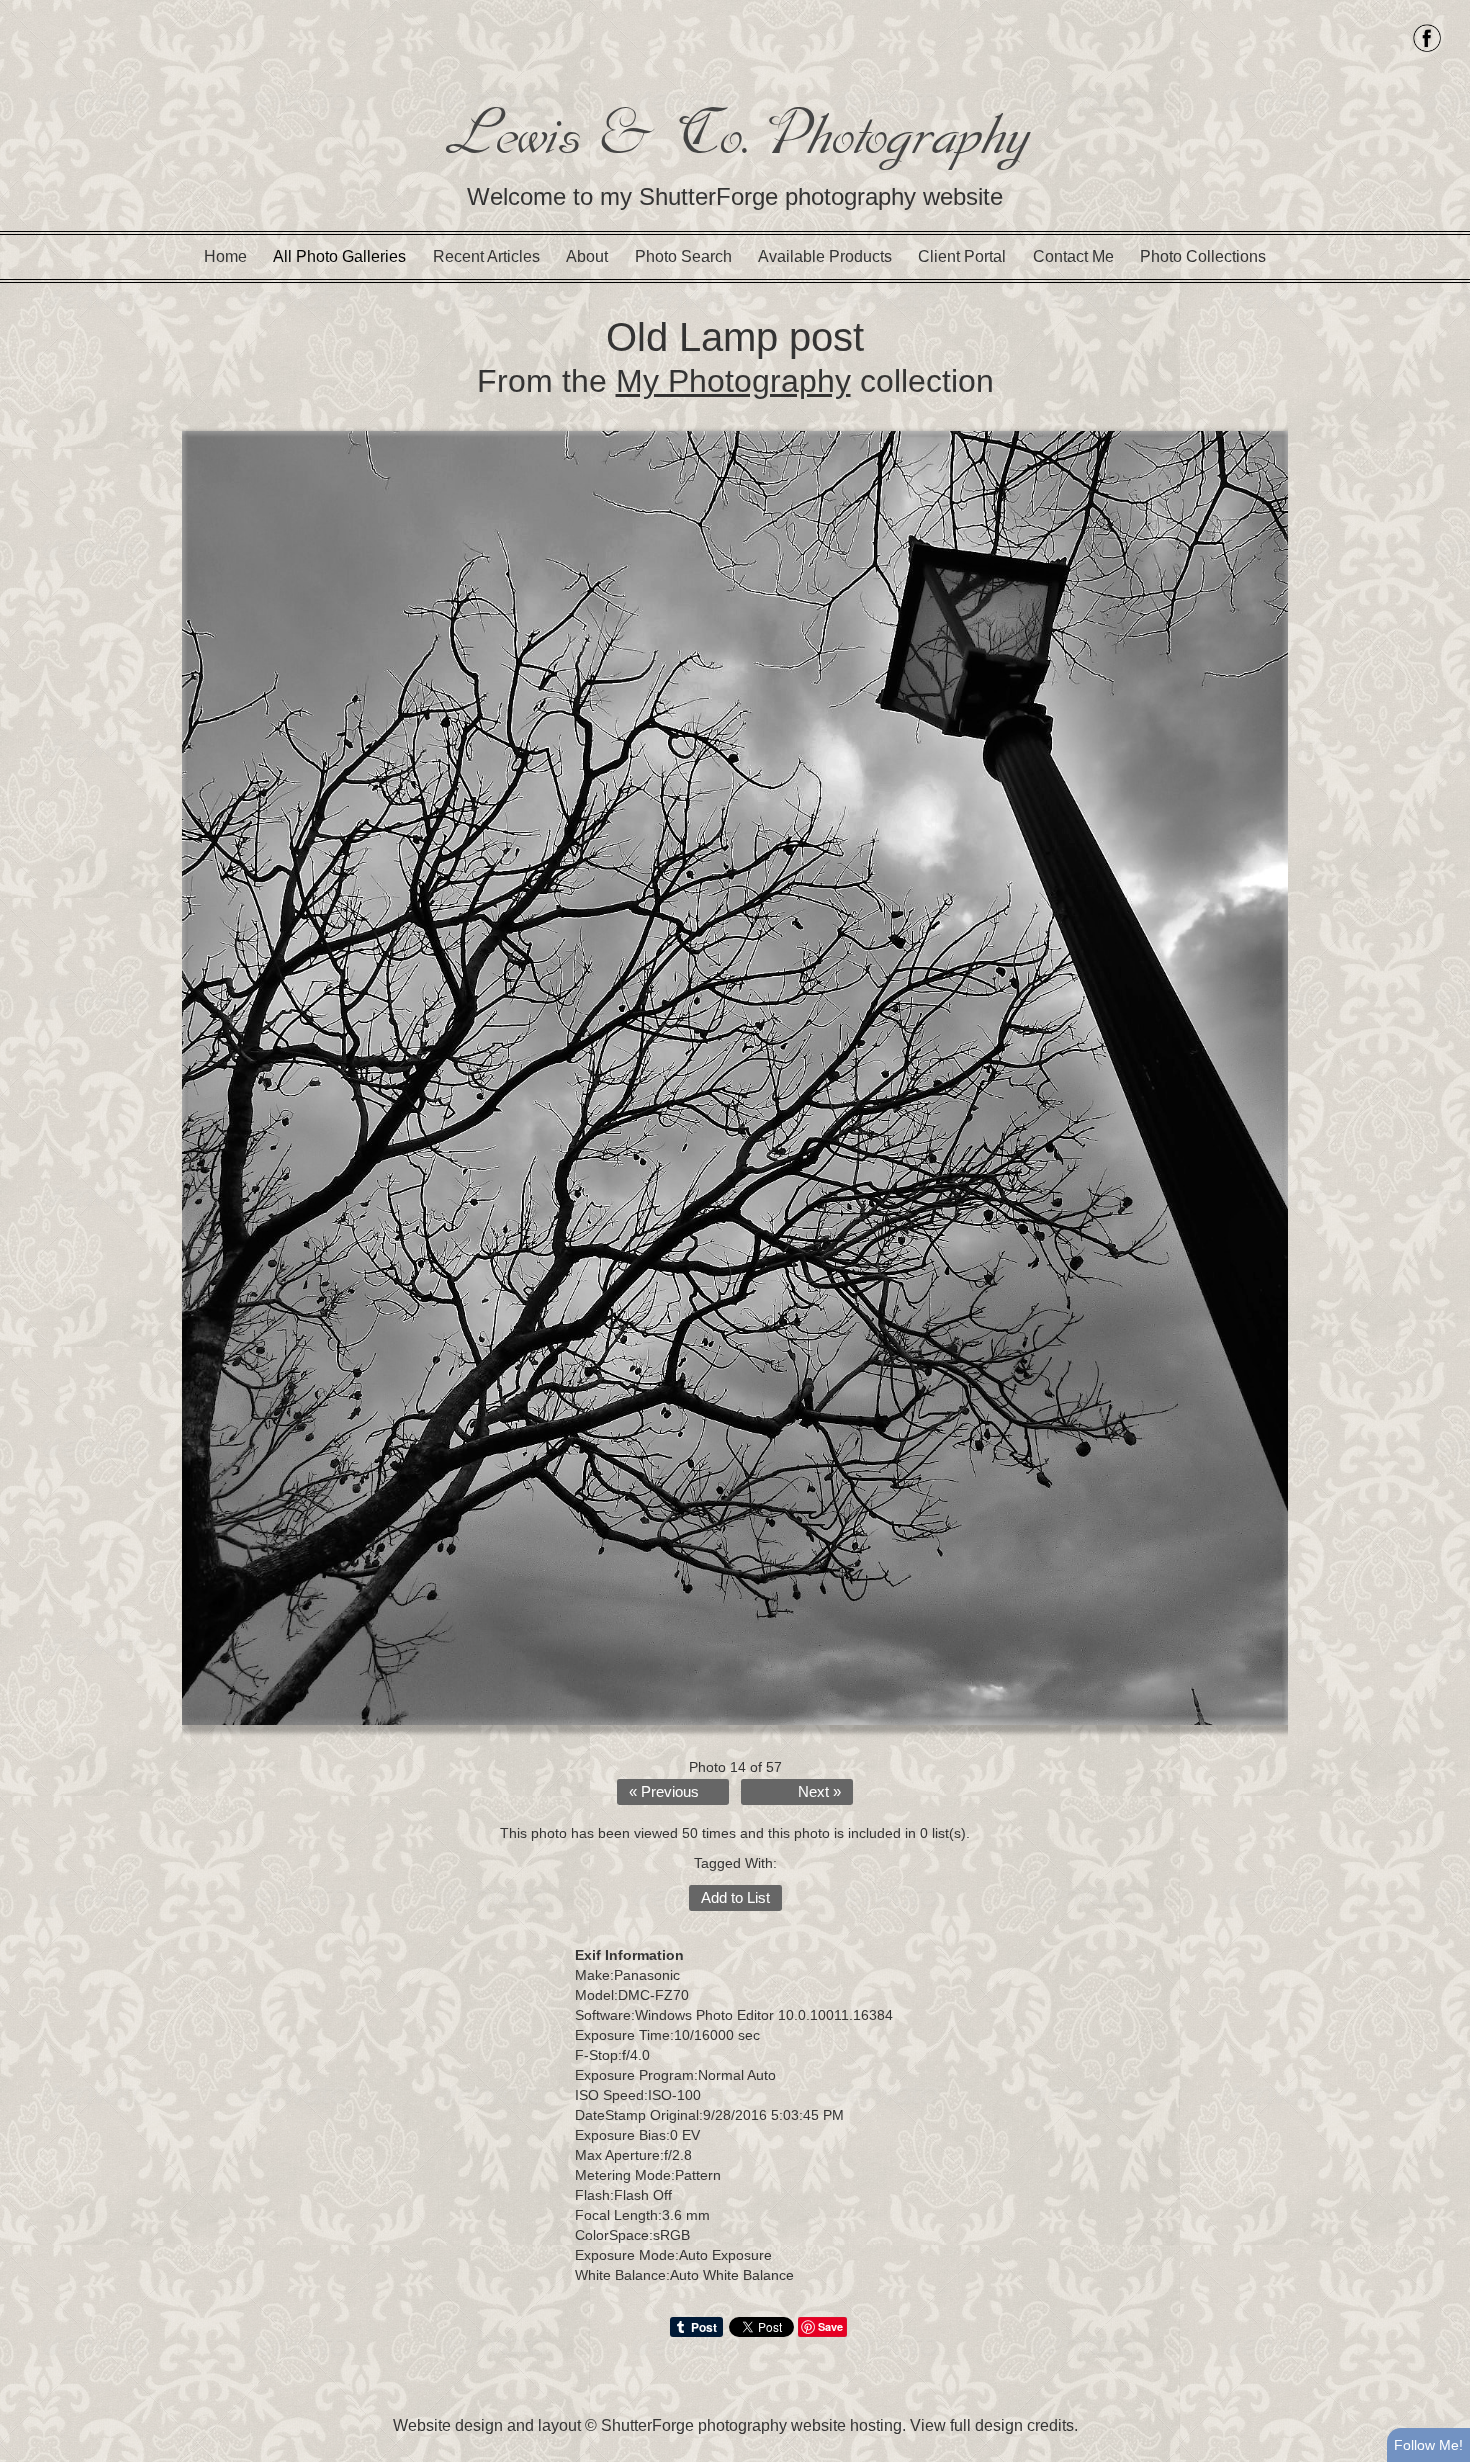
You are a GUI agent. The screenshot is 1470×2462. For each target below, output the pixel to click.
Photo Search (683, 256)
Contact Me (1073, 256)
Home (225, 256)
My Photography (733, 381)
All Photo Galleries (339, 256)
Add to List (735, 1898)
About (587, 256)
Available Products (825, 256)
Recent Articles (486, 256)
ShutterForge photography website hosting (751, 2425)
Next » (819, 1792)
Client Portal (962, 256)
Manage (1443, 10)
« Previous (664, 1792)
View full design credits (992, 2425)
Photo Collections (1203, 256)
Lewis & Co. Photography (735, 134)
